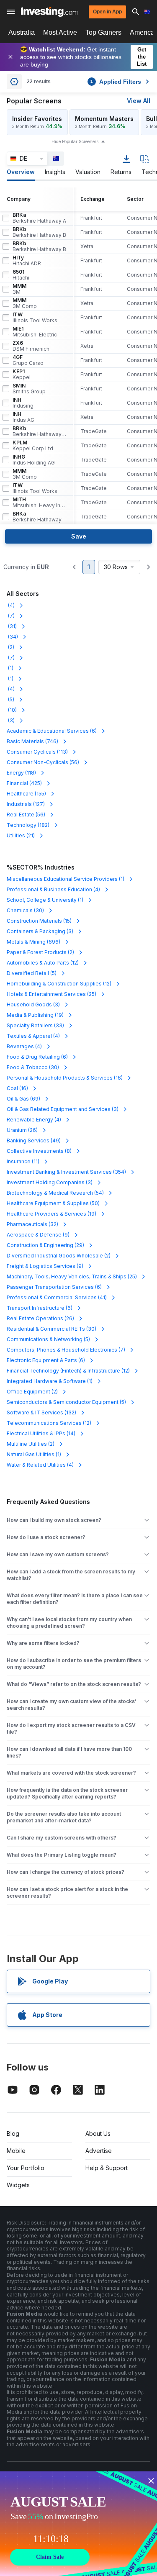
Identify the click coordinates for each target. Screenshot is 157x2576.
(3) (11, 720)
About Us (98, 2133)
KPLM (33, 446)
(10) (12, 710)
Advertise (99, 2151)
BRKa (39, 218)
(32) (32, 1224)
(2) (10, 647)
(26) (22, 1130)
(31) (12, 626)
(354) (66, 1172)
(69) (23, 1099)
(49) (34, 1140)
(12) (43, 963)
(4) (11, 605)
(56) (43, 762)
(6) (52, 731)
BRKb (39, 232)
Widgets (18, 2185)
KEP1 (22, 375)
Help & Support (107, 2168)
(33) (35, 1025)
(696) (33, 942)
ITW (35, 318)
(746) (32, 741)
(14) (41, 1433)
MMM (19, 289)
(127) (26, 804)
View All (139, 101)
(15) (39, 921)
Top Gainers (103, 32)
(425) (24, 783)
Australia (22, 32)
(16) (65, 1078)
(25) (51, 994)
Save (79, 536)
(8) (39, 1151)
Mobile (16, 2151)
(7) (11, 616)
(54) (55, 1193)
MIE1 (35, 332)
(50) (53, 1203)
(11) (23, 1161)
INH (23, 403)
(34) (12, 637)
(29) (45, 1245)
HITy (27, 261)
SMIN (29, 389)
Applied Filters (116, 82)
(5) (10, 699)
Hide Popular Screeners (75, 141)
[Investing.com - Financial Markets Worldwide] (49, 12)
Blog (13, 2133)
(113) (37, 752)
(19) (35, 1015)
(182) (28, 825)
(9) (38, 1235)
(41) (57, 1297)
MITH (39, 503)
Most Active (60, 32)
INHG (34, 460)
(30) (25, 910)
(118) (21, 773)
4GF (28, 360)
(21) (21, 835)
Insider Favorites (37, 119)
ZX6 (31, 346)
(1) (10, 668)
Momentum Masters (104, 119)
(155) (26, 794)
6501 (21, 275)
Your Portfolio (26, 2168)
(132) (41, 1412)
